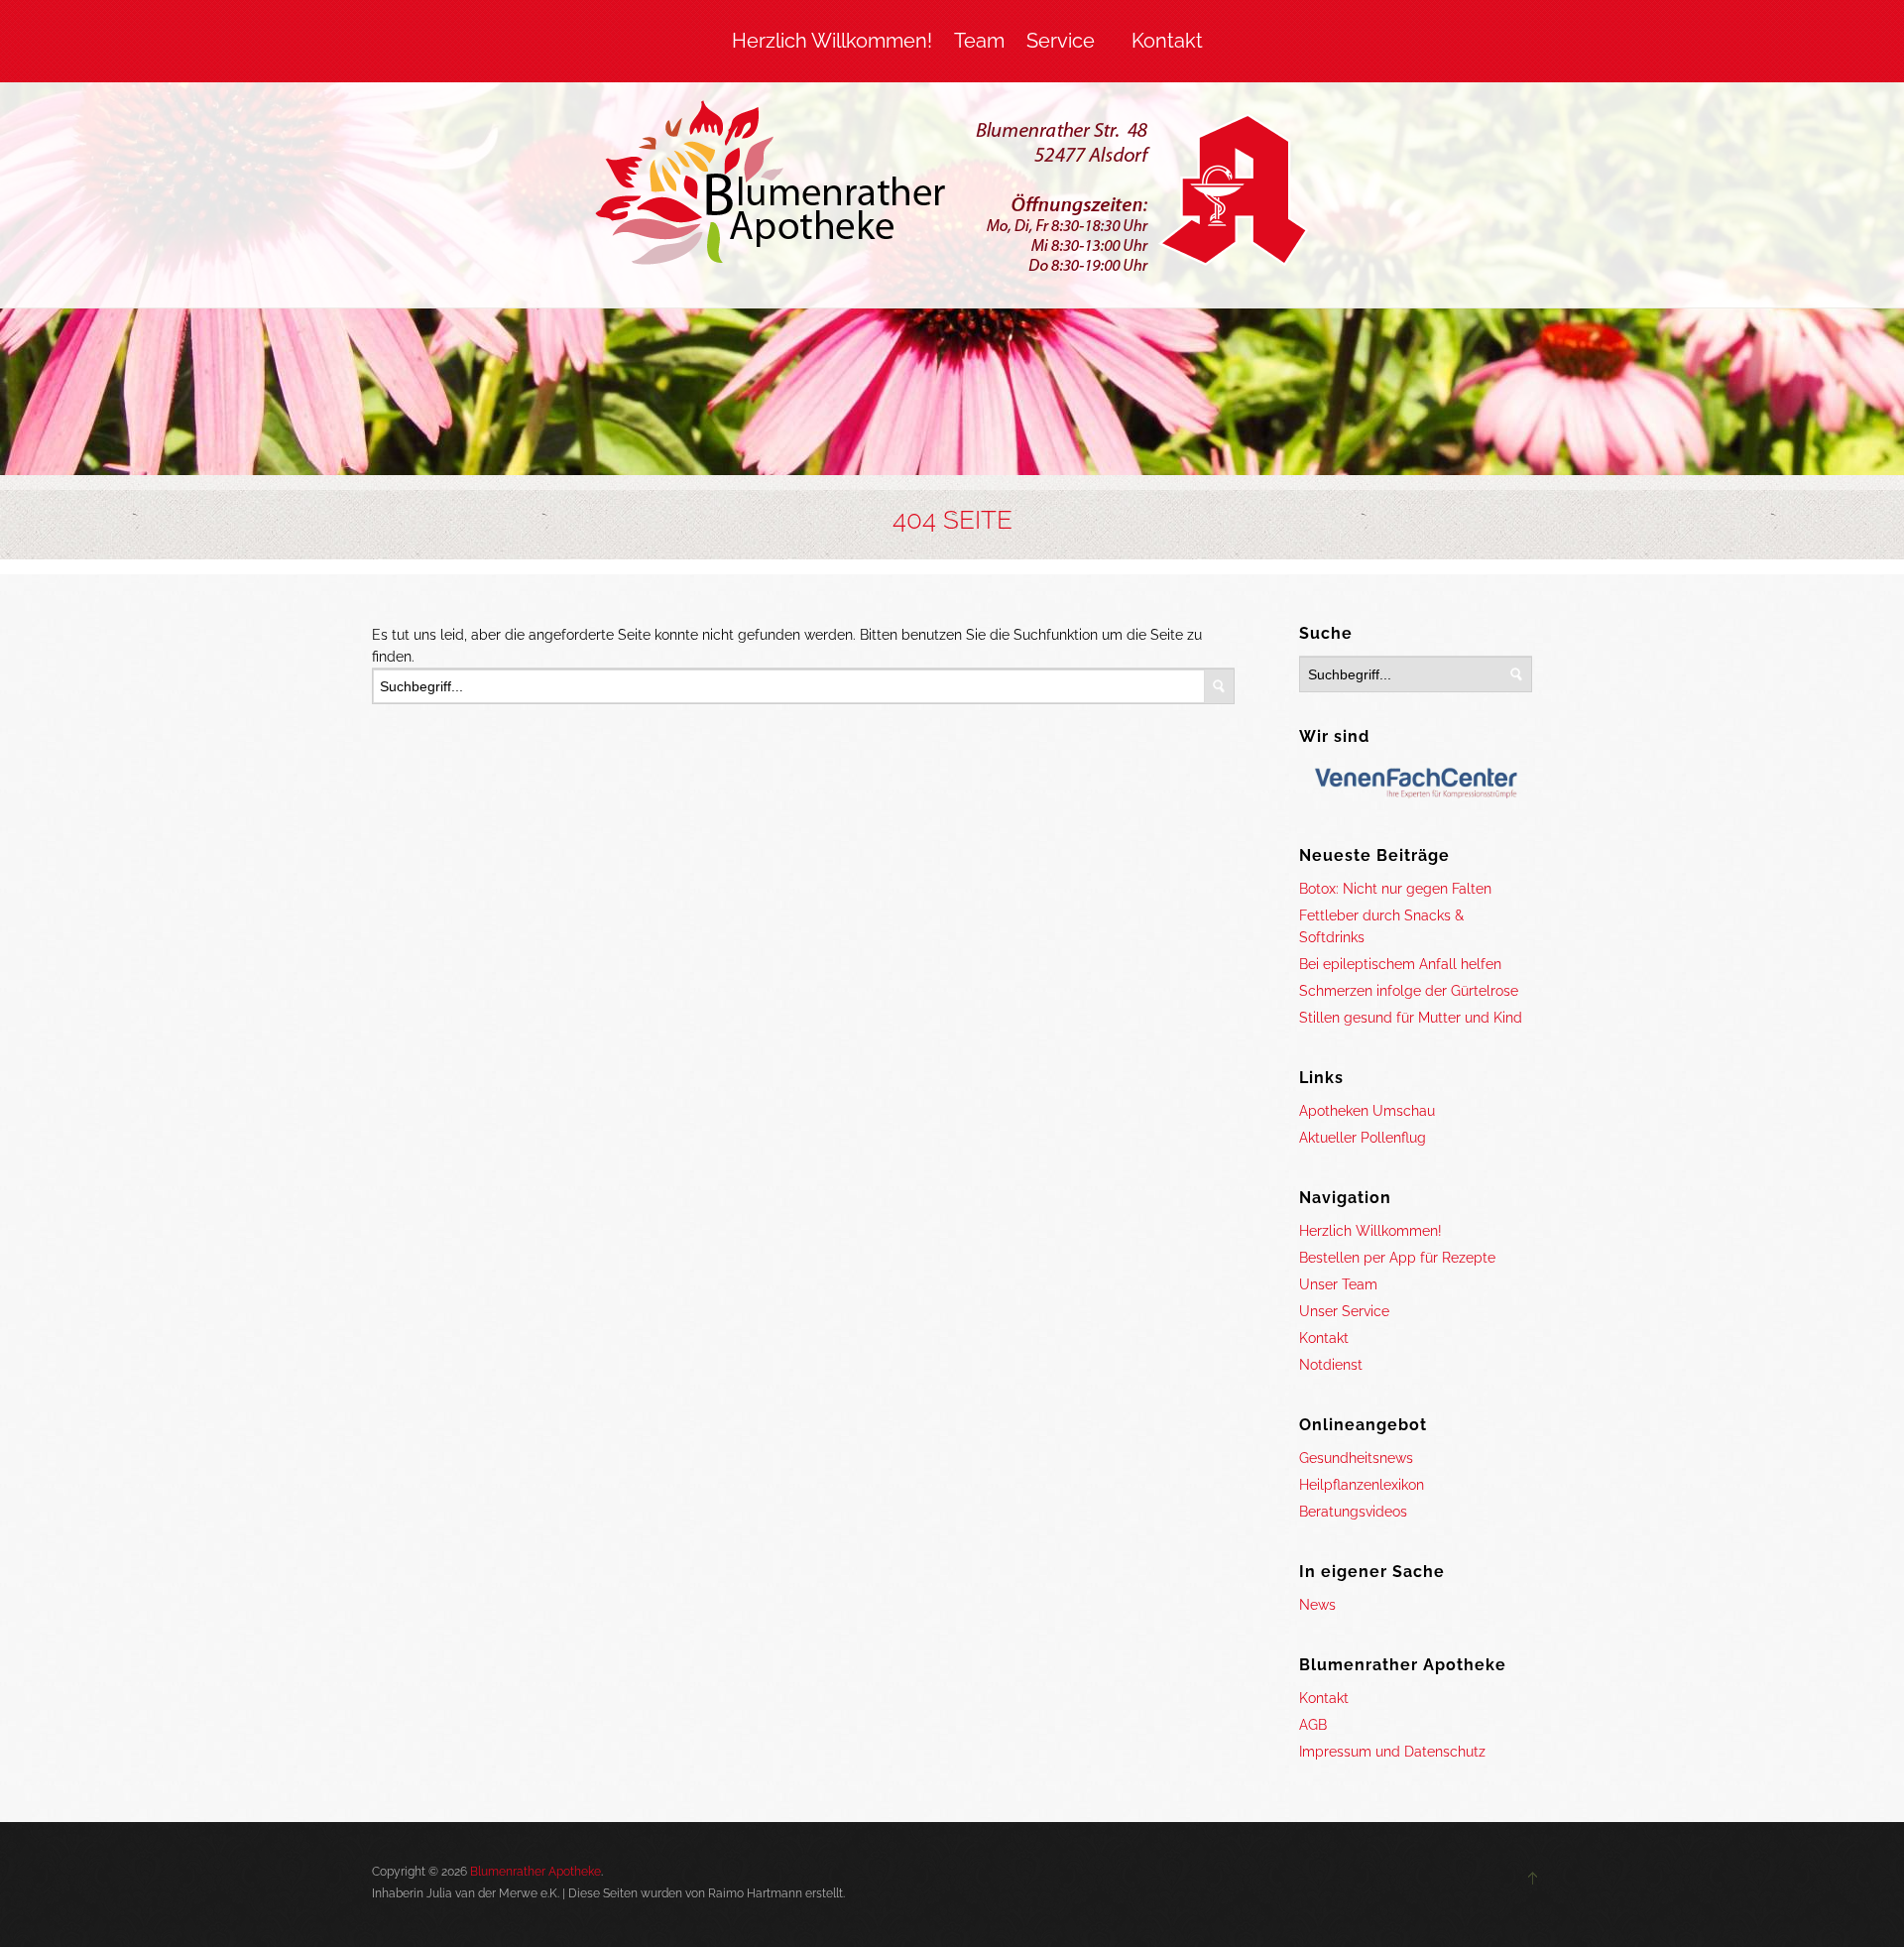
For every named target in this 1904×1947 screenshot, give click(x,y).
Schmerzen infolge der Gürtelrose (1409, 991)
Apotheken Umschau (1367, 1111)
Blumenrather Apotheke (535, 1872)
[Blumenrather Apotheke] (952, 190)
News (1317, 1605)
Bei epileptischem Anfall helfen (1400, 964)
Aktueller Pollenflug (1363, 1138)
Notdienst (1331, 1365)
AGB (1313, 1725)
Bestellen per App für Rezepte (1397, 1258)
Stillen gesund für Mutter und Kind (1411, 1018)
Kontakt (1167, 41)
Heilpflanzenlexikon (1362, 1485)
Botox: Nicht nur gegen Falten (1395, 889)
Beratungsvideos (1353, 1512)
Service (1061, 41)
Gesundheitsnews (1356, 1458)
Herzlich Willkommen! (832, 41)
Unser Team (1338, 1284)
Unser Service (1344, 1311)
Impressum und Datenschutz (1392, 1752)
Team (979, 41)
